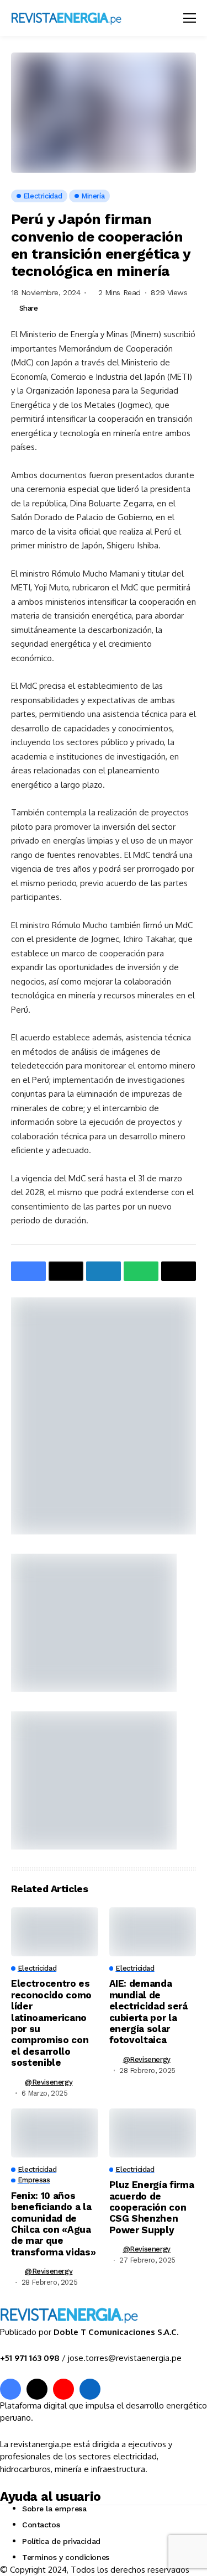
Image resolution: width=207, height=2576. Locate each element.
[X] (37, 2389)
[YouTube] (63, 2389)
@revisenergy (49, 2082)
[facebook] (10, 2389)
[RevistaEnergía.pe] (80, 18)
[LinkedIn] (90, 2389)
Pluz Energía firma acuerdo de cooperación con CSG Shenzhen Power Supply (152, 2207)
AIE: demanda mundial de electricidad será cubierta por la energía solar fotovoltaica (148, 2012)
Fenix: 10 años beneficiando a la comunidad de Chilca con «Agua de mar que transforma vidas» (53, 2224)
